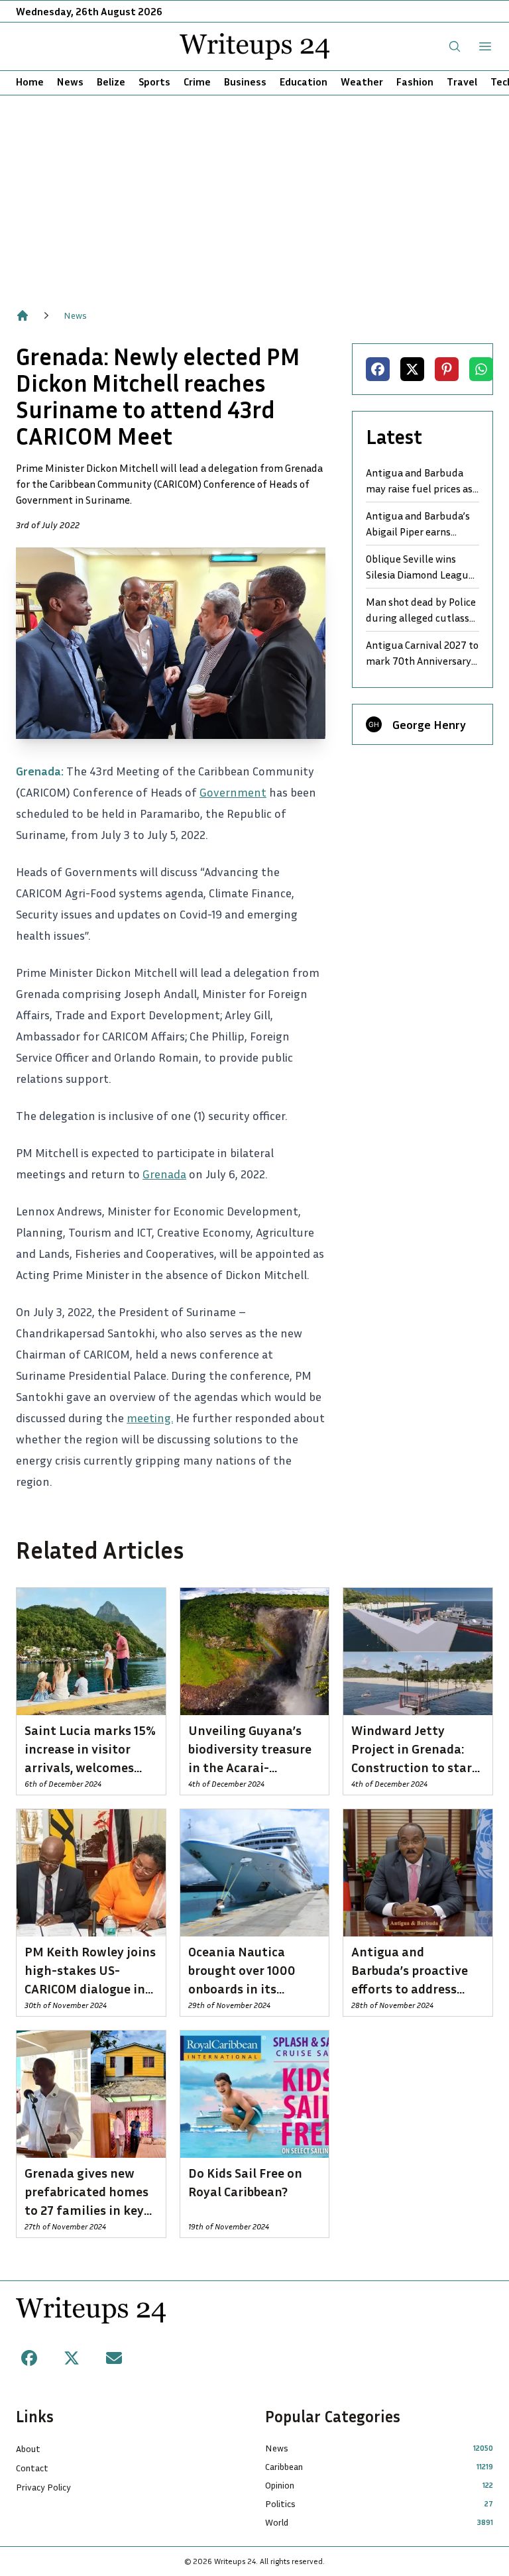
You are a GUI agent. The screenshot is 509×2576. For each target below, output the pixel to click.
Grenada (164, 1174)
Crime (197, 82)
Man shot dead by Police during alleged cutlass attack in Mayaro (421, 610)
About (28, 2448)
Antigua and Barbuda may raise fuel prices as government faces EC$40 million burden (419, 481)
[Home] (23, 315)
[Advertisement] (254, 195)
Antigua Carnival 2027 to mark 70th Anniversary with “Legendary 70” (422, 653)
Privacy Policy (43, 2487)
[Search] (455, 46)
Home (30, 82)
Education (304, 82)
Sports (154, 82)
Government (233, 792)
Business (245, 82)
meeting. (150, 1418)
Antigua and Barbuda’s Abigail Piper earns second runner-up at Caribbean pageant (418, 524)
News (70, 82)
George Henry (429, 724)
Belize (111, 82)
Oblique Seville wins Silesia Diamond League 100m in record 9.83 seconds (420, 567)
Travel (462, 82)
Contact (32, 2468)
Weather (362, 82)
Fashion (415, 82)
